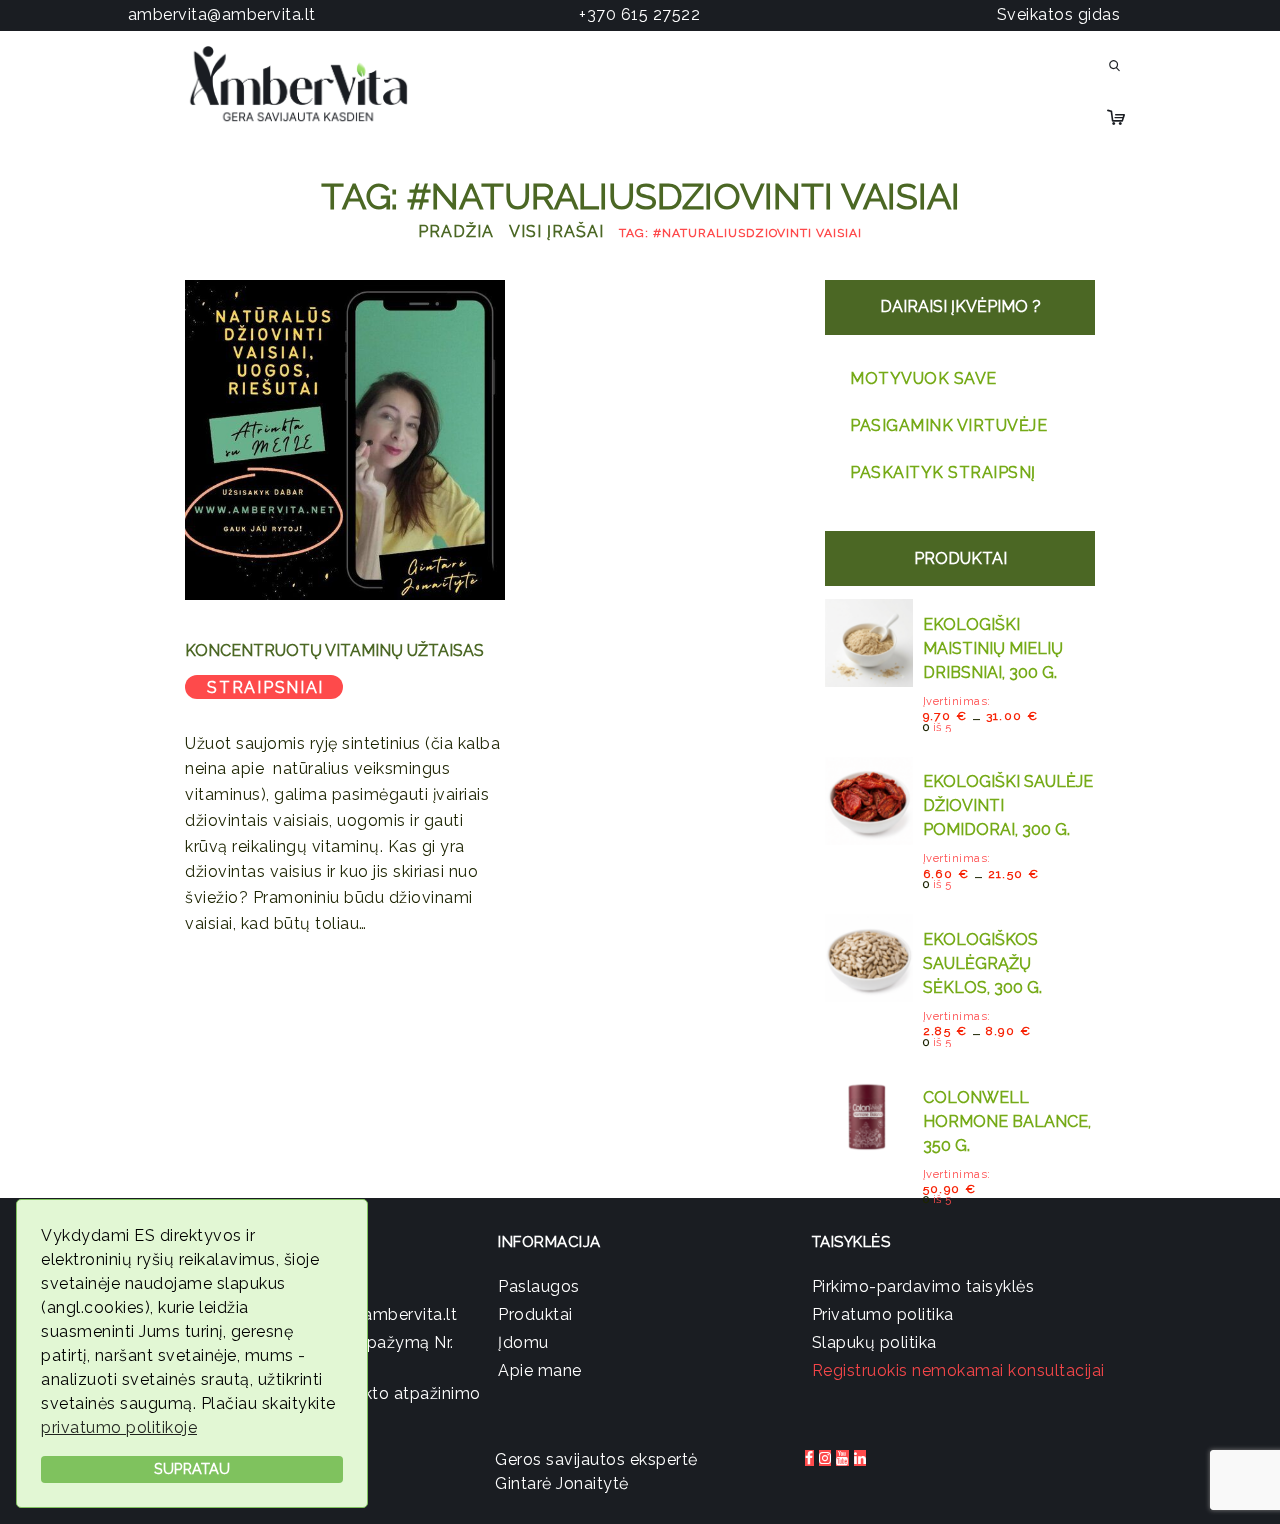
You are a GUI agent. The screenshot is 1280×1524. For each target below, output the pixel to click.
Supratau (192, 1468)
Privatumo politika (883, 1314)
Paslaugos (539, 1286)
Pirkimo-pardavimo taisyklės (923, 1286)
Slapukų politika (874, 1342)
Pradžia (456, 231)
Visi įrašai (556, 231)
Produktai (535, 1314)
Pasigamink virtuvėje (948, 425)
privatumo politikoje (119, 1427)
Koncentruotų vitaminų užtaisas (334, 650)
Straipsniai (265, 687)
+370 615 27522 (639, 14)
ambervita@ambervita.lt (222, 14)
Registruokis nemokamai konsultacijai (958, 1370)
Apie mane (540, 1370)
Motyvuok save (923, 378)
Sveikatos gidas (1059, 14)
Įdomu (523, 1342)
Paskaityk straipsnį (943, 472)
